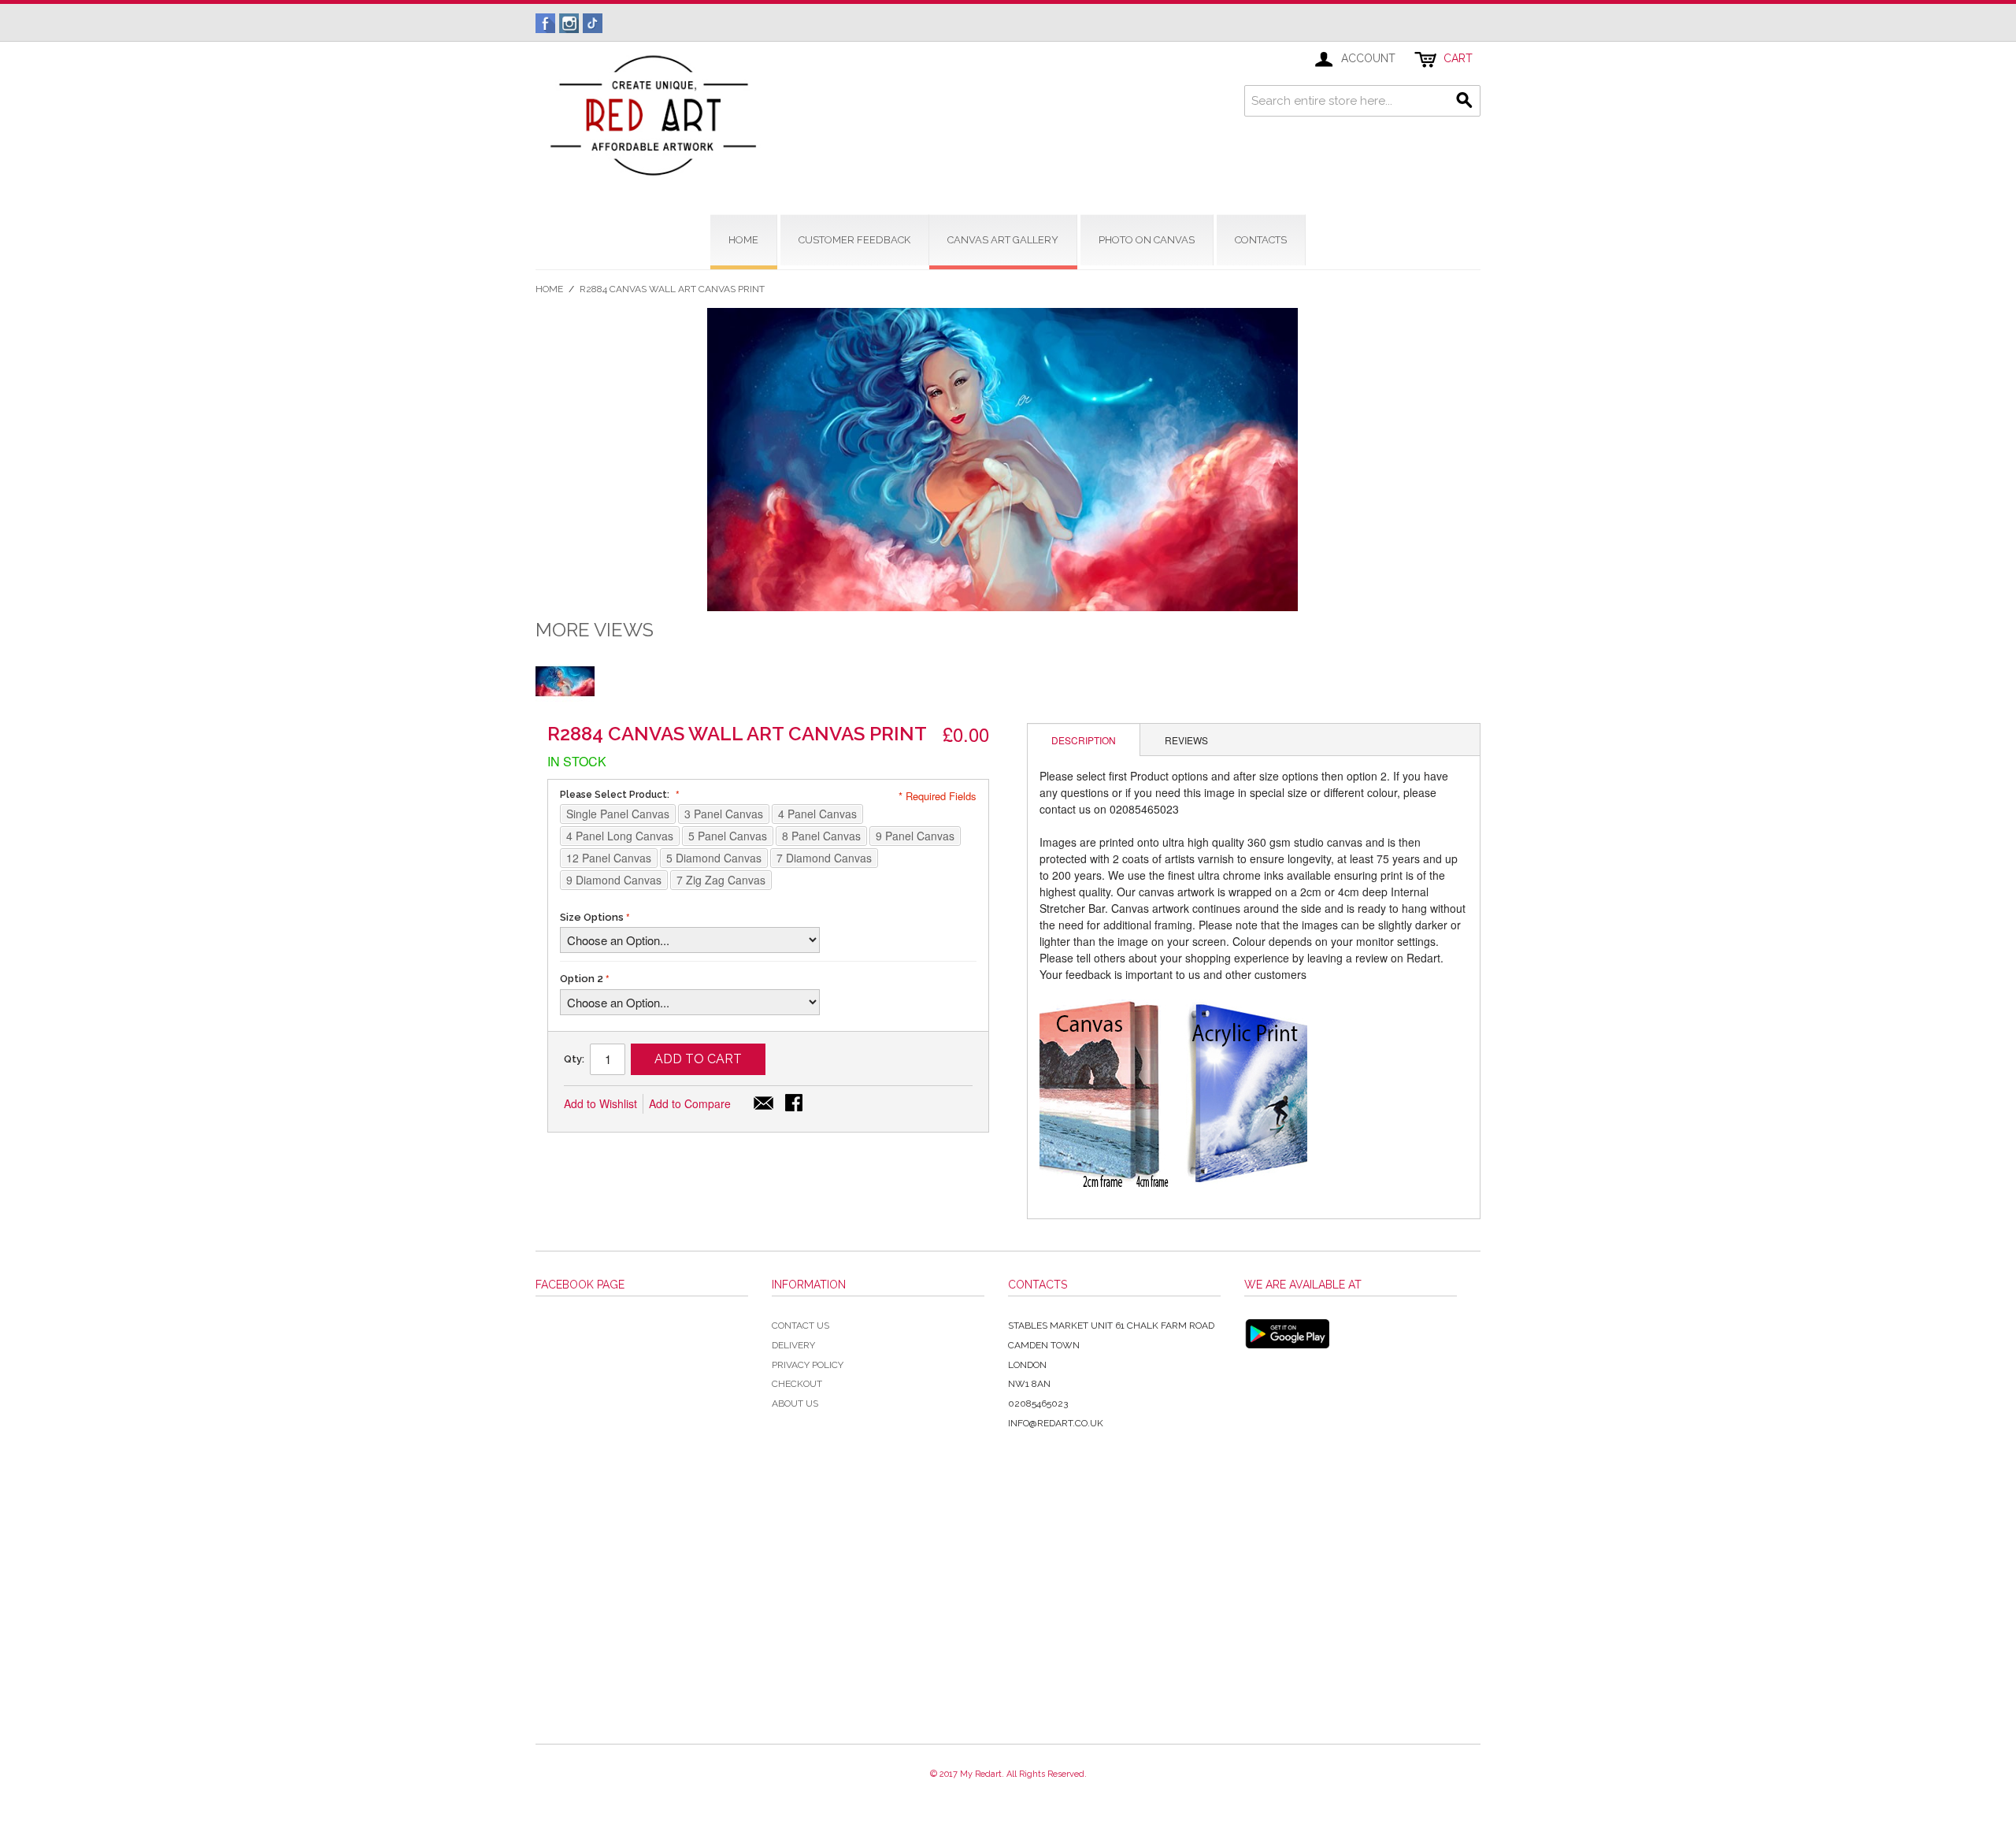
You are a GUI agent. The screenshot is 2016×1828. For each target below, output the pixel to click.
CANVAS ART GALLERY (1003, 240)
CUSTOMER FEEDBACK (854, 240)
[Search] (1465, 101)
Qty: (574, 1059)
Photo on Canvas (1147, 240)
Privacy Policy (808, 1365)
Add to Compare (690, 1103)
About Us (795, 1403)
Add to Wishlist (600, 1103)
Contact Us (800, 1326)
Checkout (797, 1384)
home (743, 240)
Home (549, 289)
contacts (1261, 240)
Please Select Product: (616, 795)
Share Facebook (795, 1104)
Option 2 (582, 979)
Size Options (592, 917)
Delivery (793, 1345)
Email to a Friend (764, 1104)
